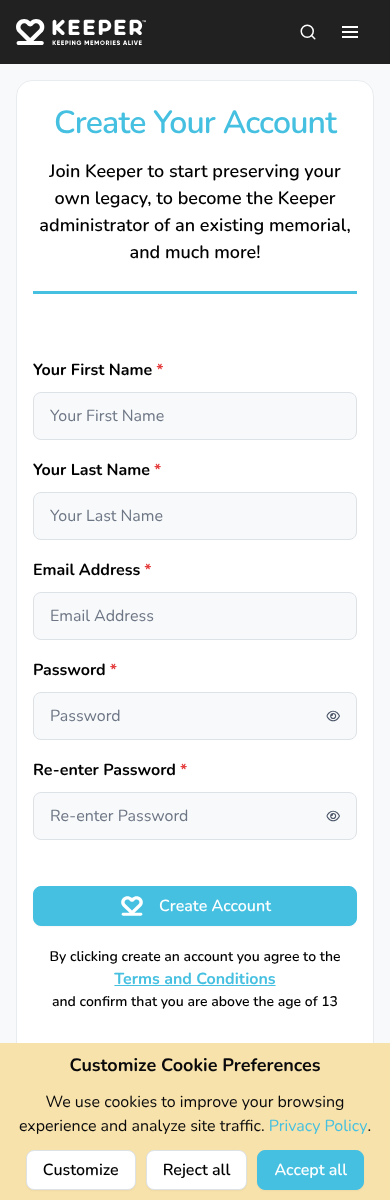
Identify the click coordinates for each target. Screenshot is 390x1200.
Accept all (310, 1170)
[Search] (308, 32)
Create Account (215, 906)
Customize (81, 1170)
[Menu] (350, 32)
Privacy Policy (318, 1126)
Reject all (197, 1170)
